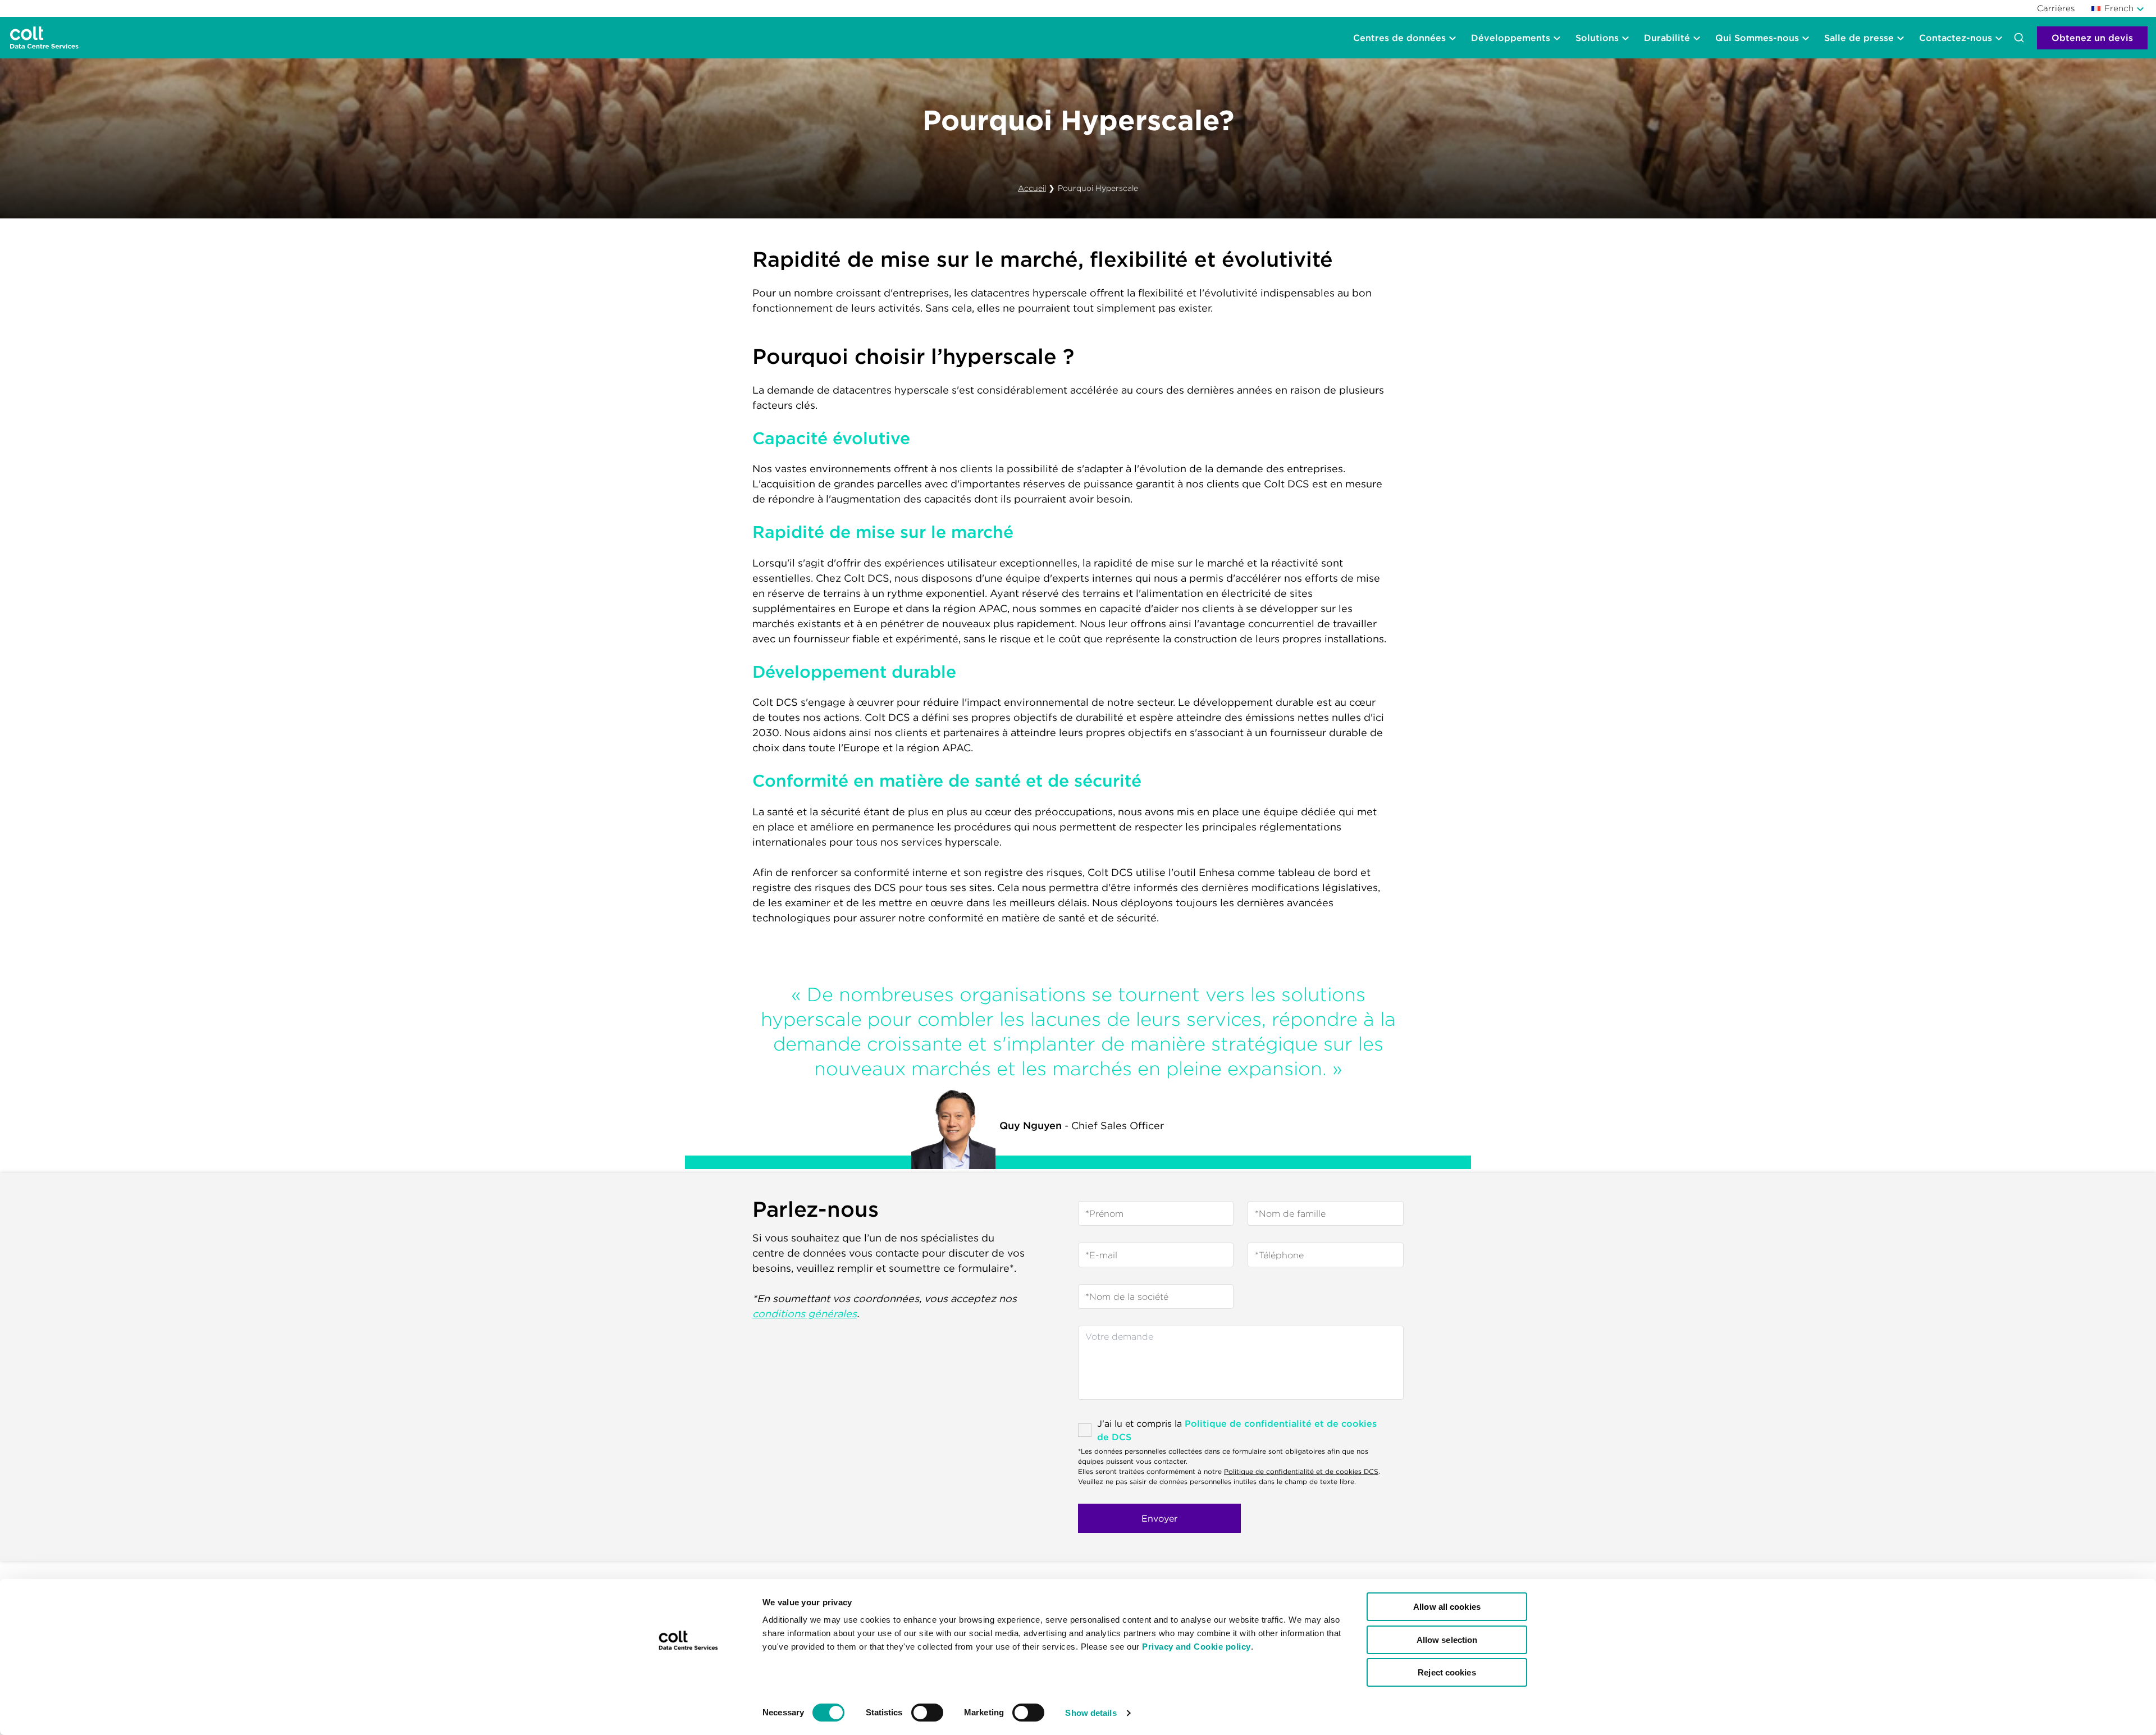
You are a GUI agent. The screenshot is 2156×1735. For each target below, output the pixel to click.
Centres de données (1399, 38)
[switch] (927, 1713)
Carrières (2056, 8)
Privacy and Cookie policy (1196, 1647)
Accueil (1032, 188)
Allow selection (1447, 1640)
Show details (1091, 1713)
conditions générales (805, 1314)
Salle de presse (1859, 38)
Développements (1511, 38)
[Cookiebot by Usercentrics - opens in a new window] (688, 1713)
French (2119, 8)
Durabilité (1667, 38)
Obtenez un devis (2092, 38)
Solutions (1597, 38)
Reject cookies (1447, 1672)
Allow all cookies (1447, 1607)
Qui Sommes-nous (1757, 38)
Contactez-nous (1956, 38)
